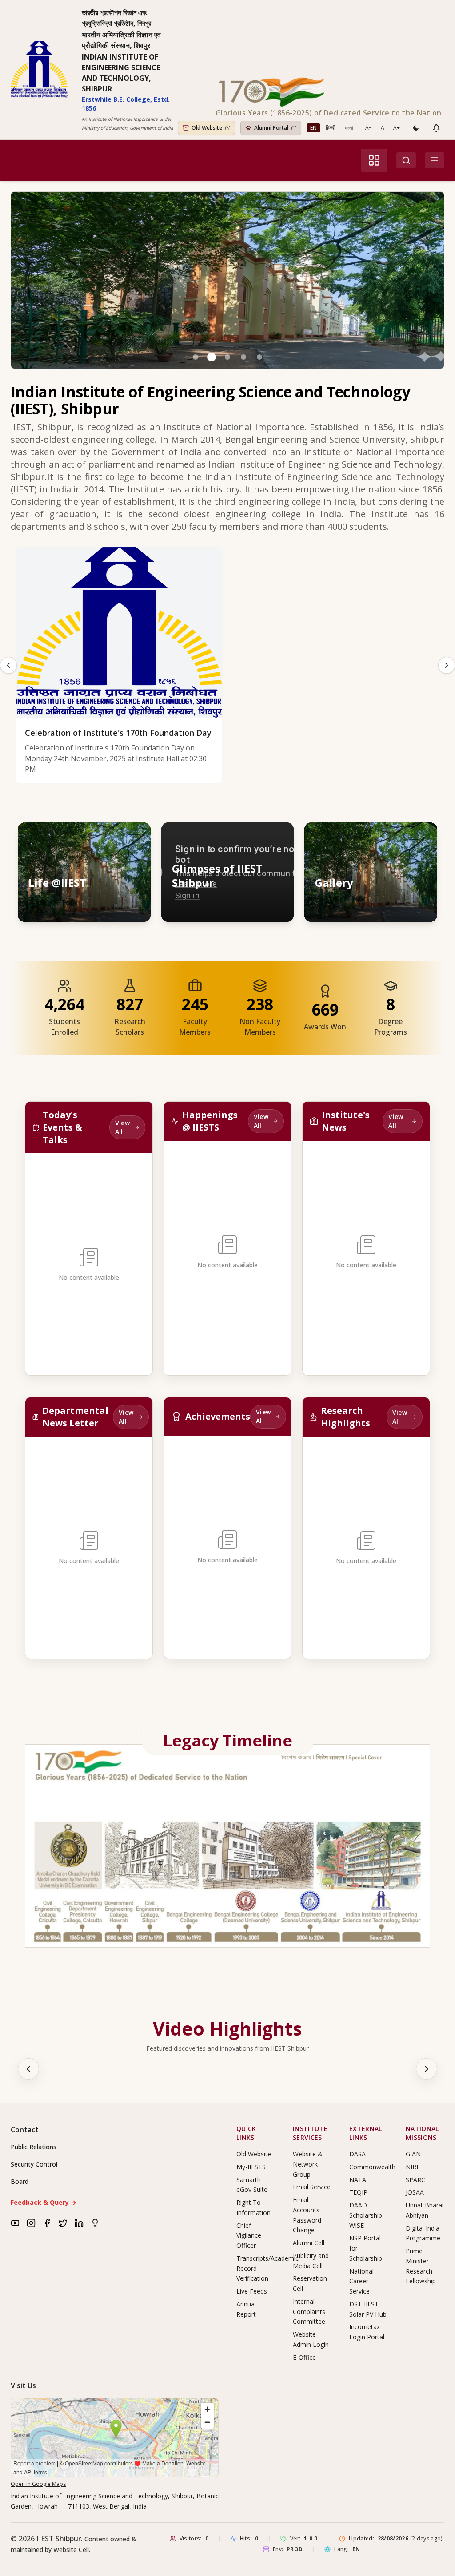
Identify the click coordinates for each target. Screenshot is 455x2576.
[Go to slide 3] (227, 357)
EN (313, 128)
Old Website (254, 2154)
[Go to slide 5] (259, 357)
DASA (357, 2154)
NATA (358, 2180)
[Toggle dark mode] (416, 128)
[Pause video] (239, 837)
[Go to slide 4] (243, 357)
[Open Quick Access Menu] (374, 160)
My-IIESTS (251, 2167)
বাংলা (349, 128)
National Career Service (361, 2281)
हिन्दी (331, 128)
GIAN (413, 2154)
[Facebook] (47, 2223)
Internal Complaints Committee (309, 2312)
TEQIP (358, 2192)
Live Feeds (252, 2291)
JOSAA (415, 2192)
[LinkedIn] (79, 2223)
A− (369, 128)
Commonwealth (372, 2167)
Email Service (312, 2187)
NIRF (413, 2167)
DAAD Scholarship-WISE (367, 2215)
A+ (397, 128)
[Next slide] (447, 665)
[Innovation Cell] (95, 2223)
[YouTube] (15, 2223)
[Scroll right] (427, 2069)
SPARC (415, 2180)
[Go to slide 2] (212, 357)
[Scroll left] (28, 2069)
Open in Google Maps (38, 2484)
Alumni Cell (309, 2243)
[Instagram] (31, 2223)
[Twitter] (63, 2223)
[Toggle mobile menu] (435, 160)
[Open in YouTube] (279, 837)
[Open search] (406, 160)
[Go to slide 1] (196, 357)
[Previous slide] (8, 665)
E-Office (304, 2357)
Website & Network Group (308, 2164)
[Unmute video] (259, 837)
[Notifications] (436, 128)
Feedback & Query (44, 2202)
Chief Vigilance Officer (249, 2236)
